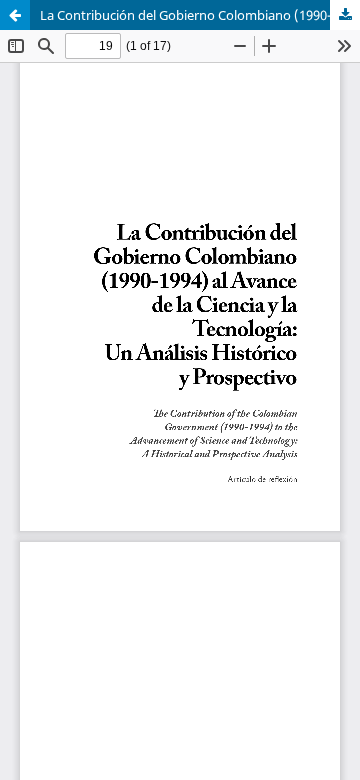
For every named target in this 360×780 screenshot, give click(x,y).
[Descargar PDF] (345, 15)
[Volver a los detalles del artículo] (15, 15)
